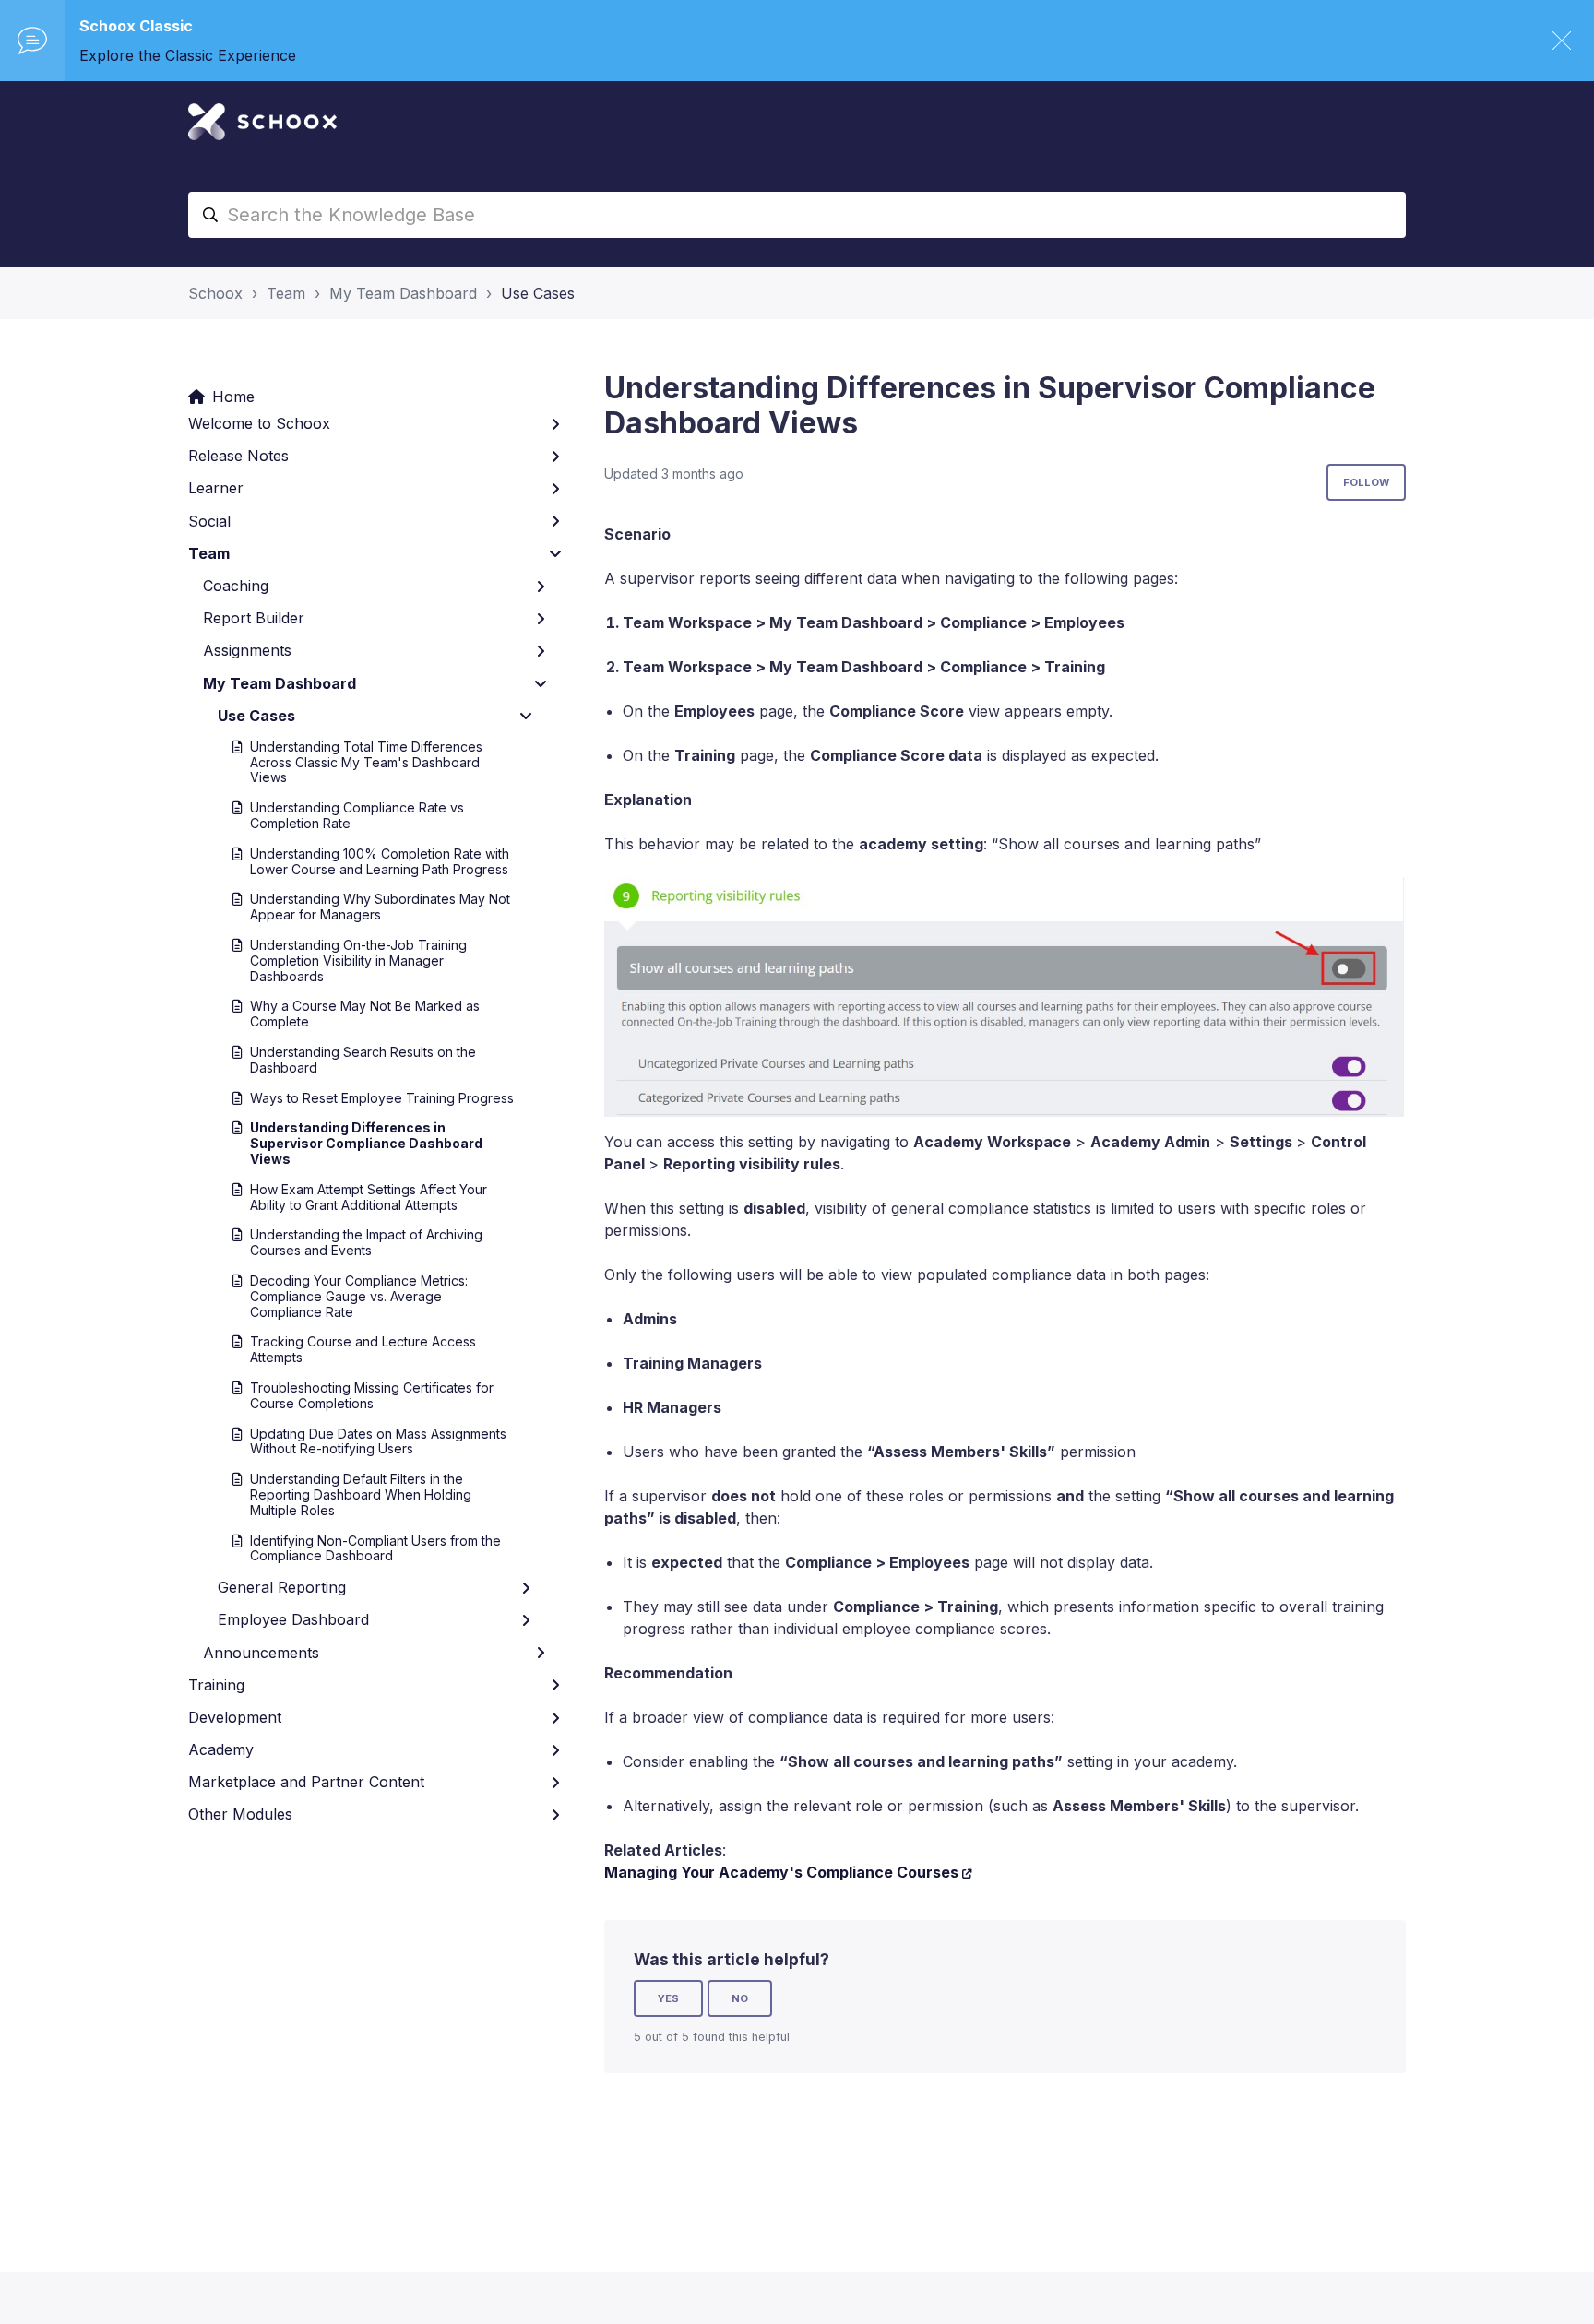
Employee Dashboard (293, 1619)
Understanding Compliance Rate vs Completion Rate (357, 815)
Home (233, 397)
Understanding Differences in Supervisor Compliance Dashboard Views (366, 1143)
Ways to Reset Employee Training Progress (382, 1098)
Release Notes (238, 456)
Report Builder (254, 618)
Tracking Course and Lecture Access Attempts (363, 1349)
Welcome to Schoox (259, 423)
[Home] (262, 122)
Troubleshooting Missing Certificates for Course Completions (372, 1395)
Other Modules (240, 1814)
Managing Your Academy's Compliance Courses (781, 1872)
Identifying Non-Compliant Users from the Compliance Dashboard (375, 1548)
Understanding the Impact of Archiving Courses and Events (366, 1242)
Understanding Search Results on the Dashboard (363, 1060)
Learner (216, 488)
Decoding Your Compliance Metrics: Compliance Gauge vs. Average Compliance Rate (359, 1296)
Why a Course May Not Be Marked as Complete (365, 1014)
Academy (221, 1749)
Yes (668, 1998)
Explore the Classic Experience (188, 55)
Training (216, 1685)
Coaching (236, 586)
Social (209, 521)
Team (286, 293)
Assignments (247, 650)
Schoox (215, 293)
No (740, 1998)
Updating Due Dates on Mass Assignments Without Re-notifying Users (378, 1441)
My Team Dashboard (403, 293)
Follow (1366, 482)
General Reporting (282, 1587)
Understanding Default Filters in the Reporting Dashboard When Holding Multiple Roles (361, 1494)
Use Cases (538, 293)
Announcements (261, 1653)
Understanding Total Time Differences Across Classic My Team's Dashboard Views (366, 762)
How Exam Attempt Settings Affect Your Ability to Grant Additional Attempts (369, 1197)
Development (235, 1717)
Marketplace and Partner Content (306, 1782)
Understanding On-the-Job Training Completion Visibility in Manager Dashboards (358, 960)
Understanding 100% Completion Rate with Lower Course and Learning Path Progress (380, 861)
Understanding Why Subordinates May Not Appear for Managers (380, 907)
